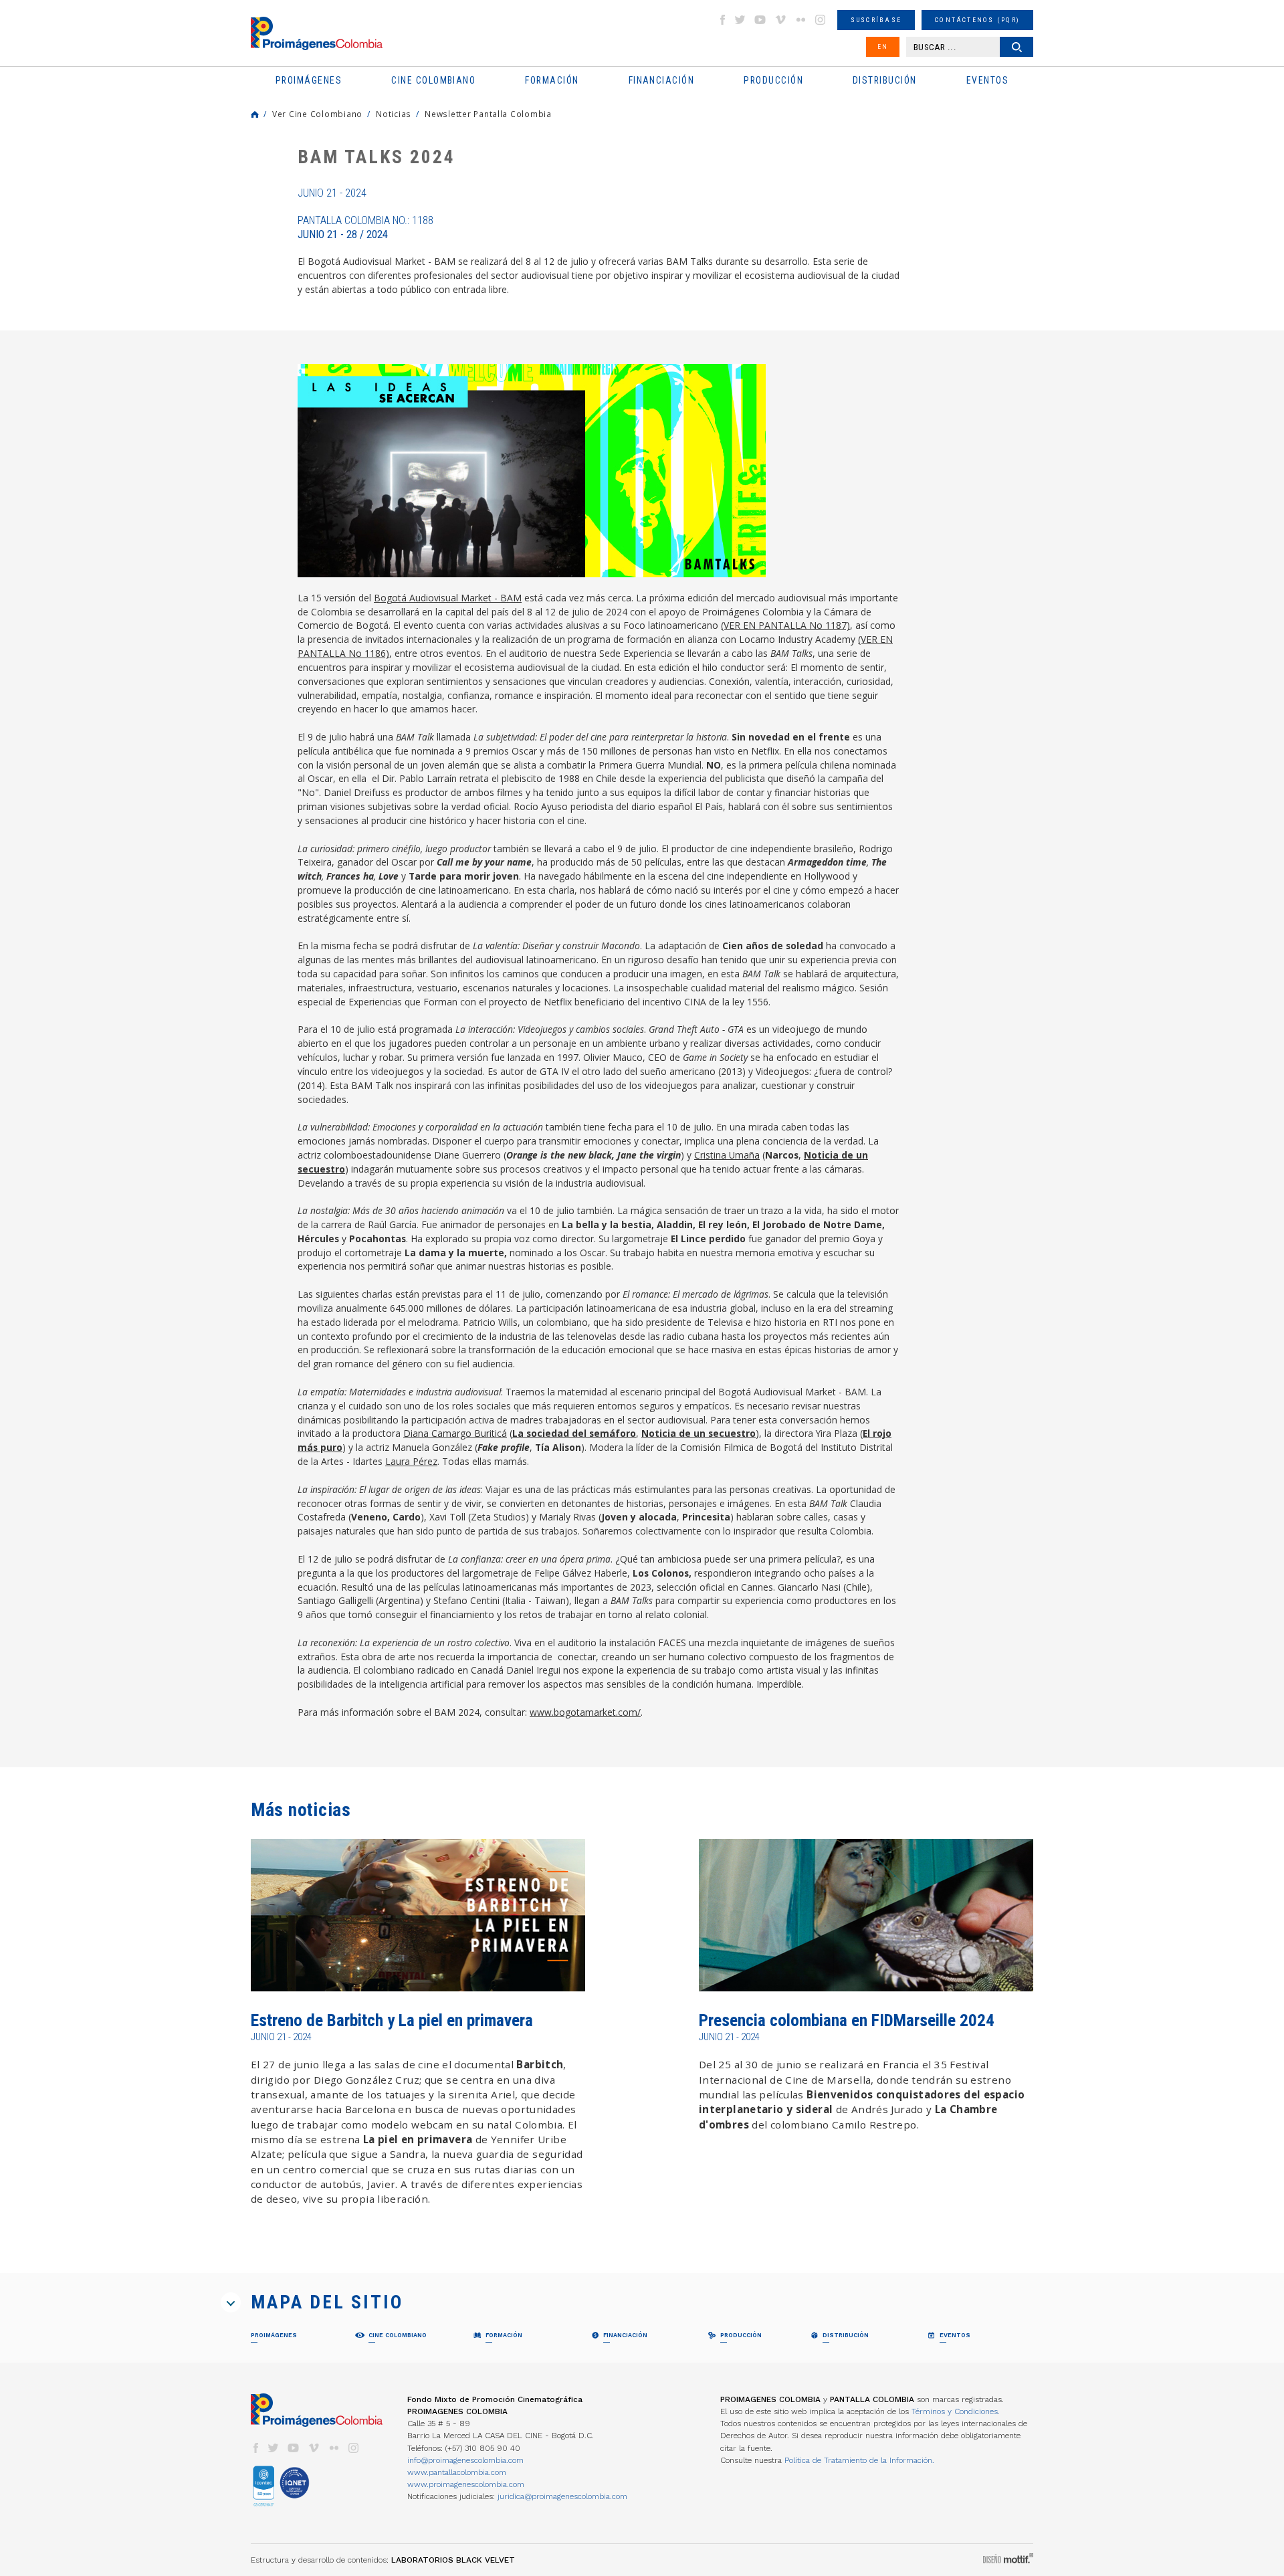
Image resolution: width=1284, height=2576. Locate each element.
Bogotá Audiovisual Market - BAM (448, 598)
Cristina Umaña (727, 1155)
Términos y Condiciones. (956, 2411)
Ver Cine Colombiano (317, 114)
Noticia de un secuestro (699, 1433)
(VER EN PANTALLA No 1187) (785, 625)
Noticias (394, 114)
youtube (760, 20)
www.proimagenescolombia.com (466, 2484)
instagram (821, 20)
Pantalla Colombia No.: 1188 (365, 227)
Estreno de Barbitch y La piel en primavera (392, 2020)
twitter (740, 20)
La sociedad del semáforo (574, 1433)
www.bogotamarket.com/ (585, 1712)
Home (255, 114)
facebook (722, 20)
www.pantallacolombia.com (457, 2472)
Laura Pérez (411, 1461)
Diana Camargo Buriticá (455, 1433)
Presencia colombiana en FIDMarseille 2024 (847, 2020)
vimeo (780, 20)
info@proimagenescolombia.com (465, 2460)
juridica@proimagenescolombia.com (562, 2496)
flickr (800, 20)
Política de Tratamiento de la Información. (859, 2460)
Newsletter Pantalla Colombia (488, 114)
